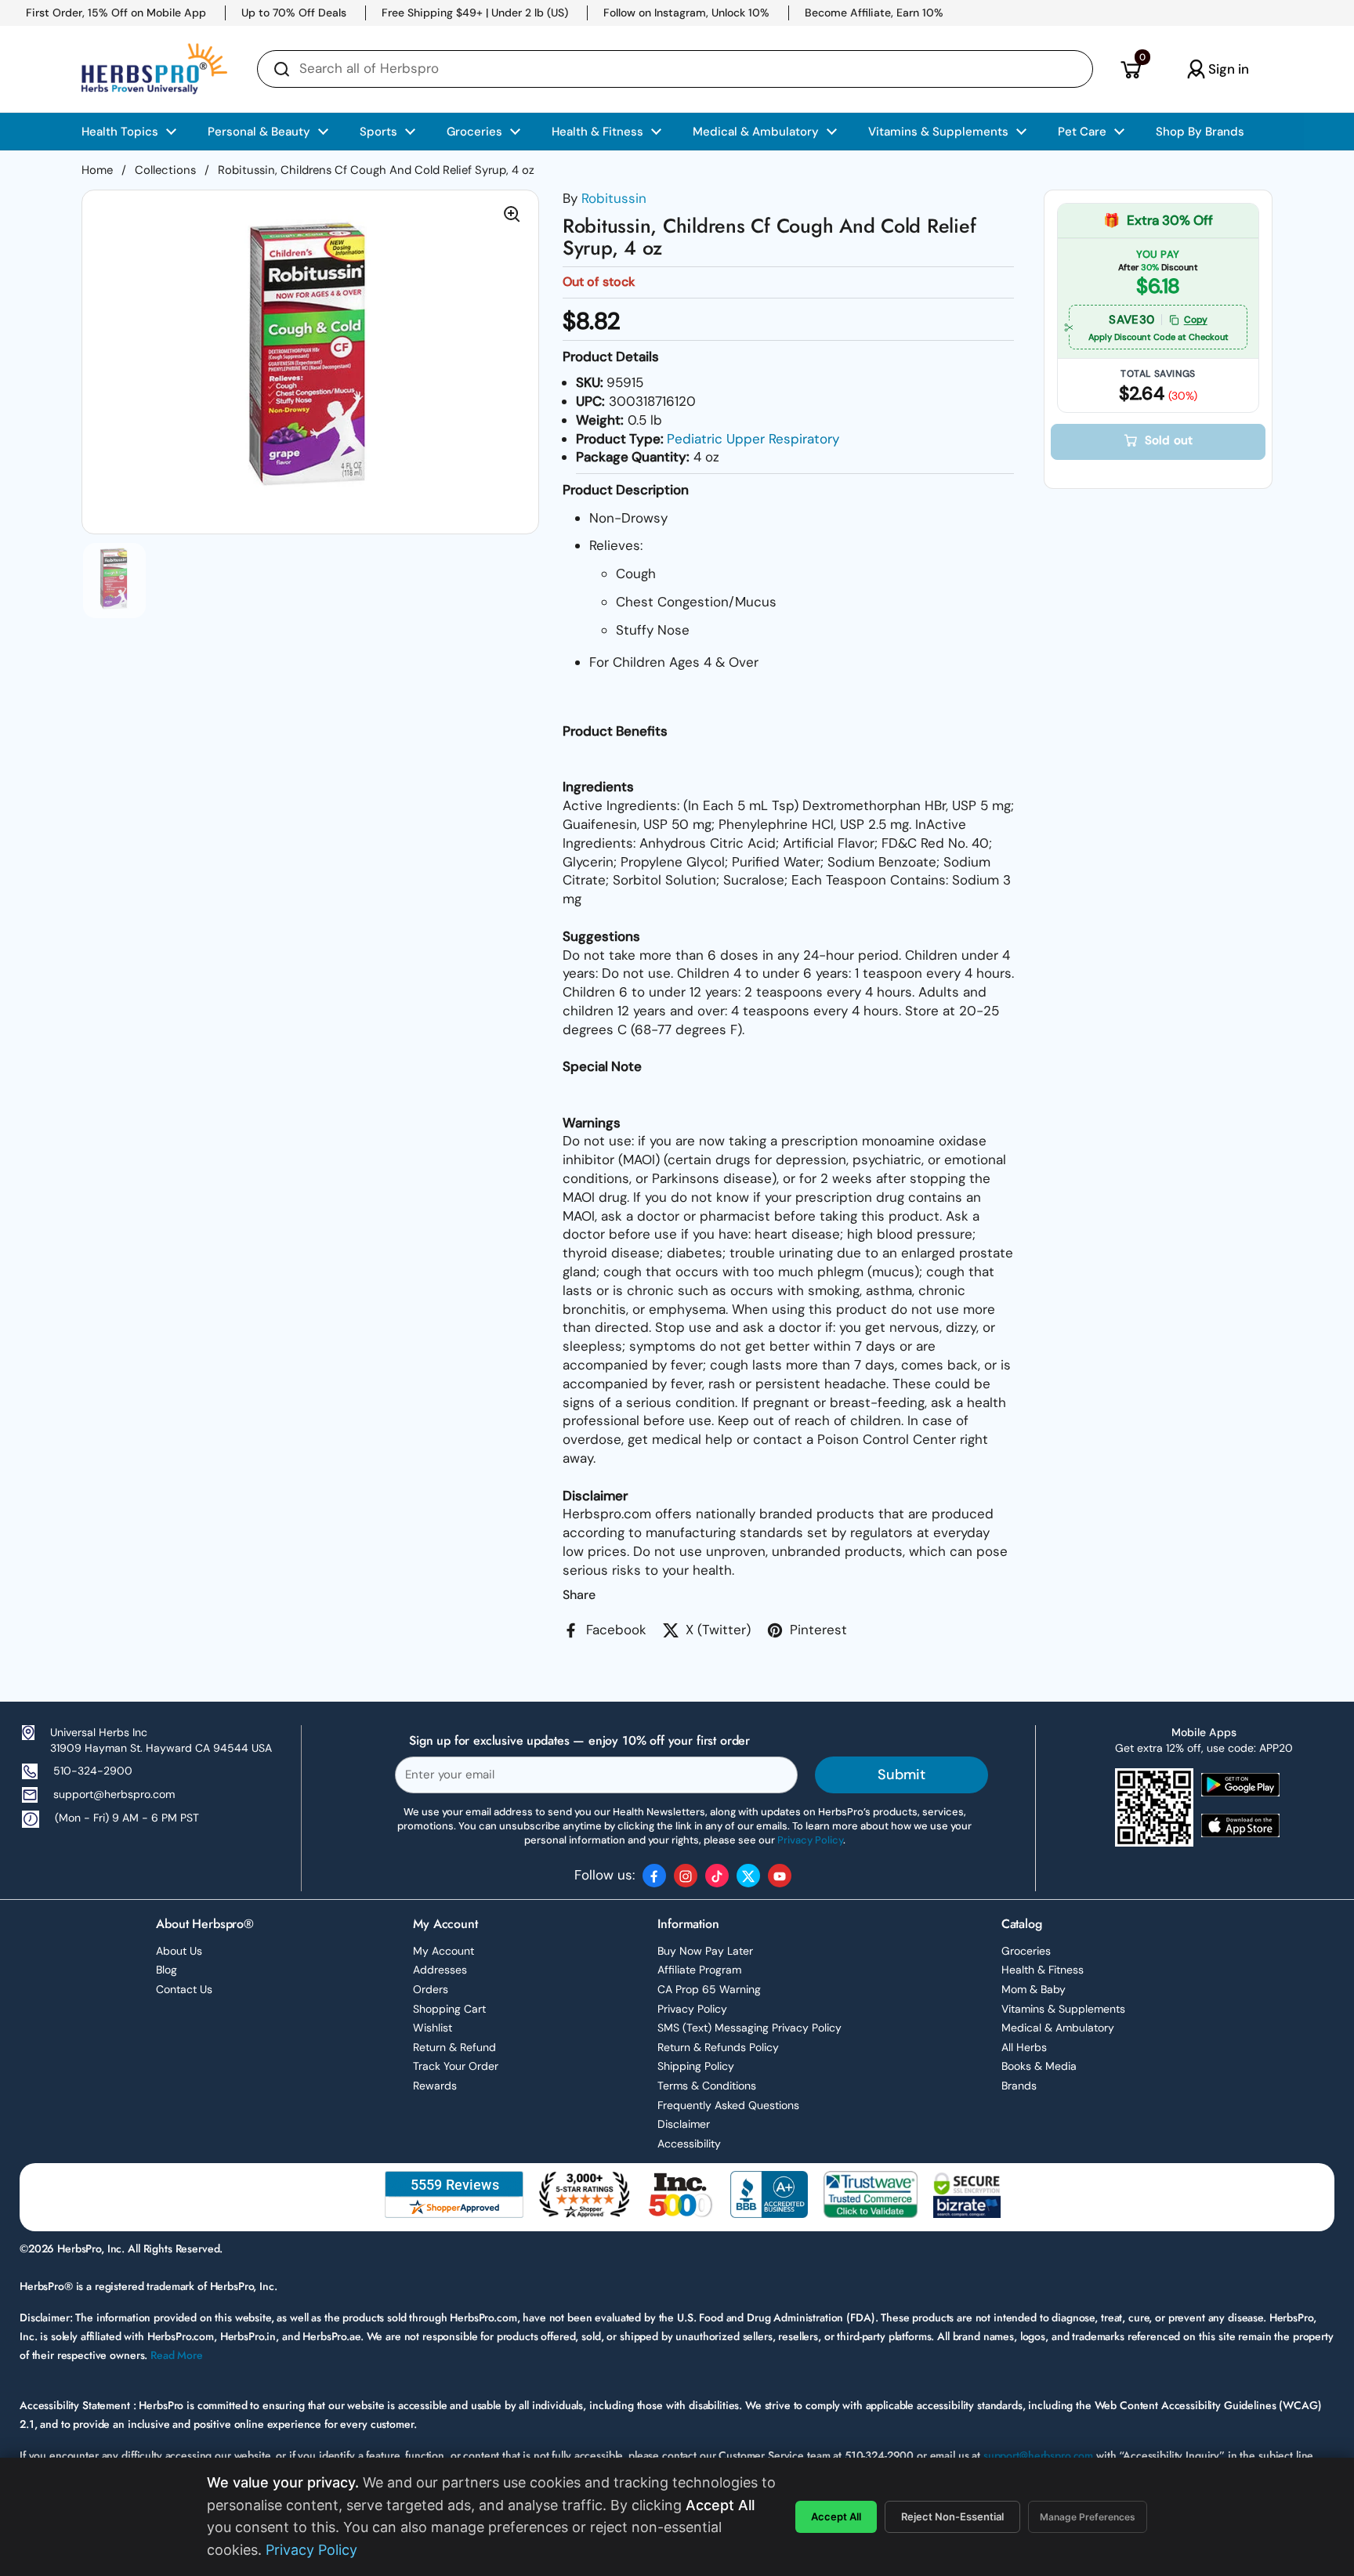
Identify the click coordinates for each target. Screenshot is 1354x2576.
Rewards (435, 2086)
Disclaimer (684, 2124)
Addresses (440, 1970)
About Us (179, 1951)
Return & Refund (454, 2047)
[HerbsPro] (154, 69)
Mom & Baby (1034, 1989)
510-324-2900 (93, 1771)
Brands (1019, 2086)
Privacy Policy (692, 2009)
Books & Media (1039, 2066)
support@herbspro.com (114, 1794)
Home (97, 170)
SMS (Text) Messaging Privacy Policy (749, 2028)
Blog (167, 1970)
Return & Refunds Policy (718, 2047)
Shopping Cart (449, 2009)
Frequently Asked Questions (728, 2105)
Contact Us (184, 1989)
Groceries (1026, 1951)
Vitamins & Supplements (1063, 2009)
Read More (177, 2355)
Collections (165, 170)
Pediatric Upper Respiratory (753, 439)
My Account (443, 1951)
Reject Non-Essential (952, 2516)
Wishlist (433, 2028)
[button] (1130, 69)
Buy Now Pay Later (705, 1951)
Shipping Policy (696, 2066)
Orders (431, 1989)
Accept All (836, 2516)
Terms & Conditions (707, 2086)
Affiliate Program (699, 1970)
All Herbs (1024, 2047)
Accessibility (689, 2144)
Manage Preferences (1088, 2517)
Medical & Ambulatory (1058, 2028)
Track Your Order (456, 2066)
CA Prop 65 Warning (709, 1989)
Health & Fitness (1043, 1970)
